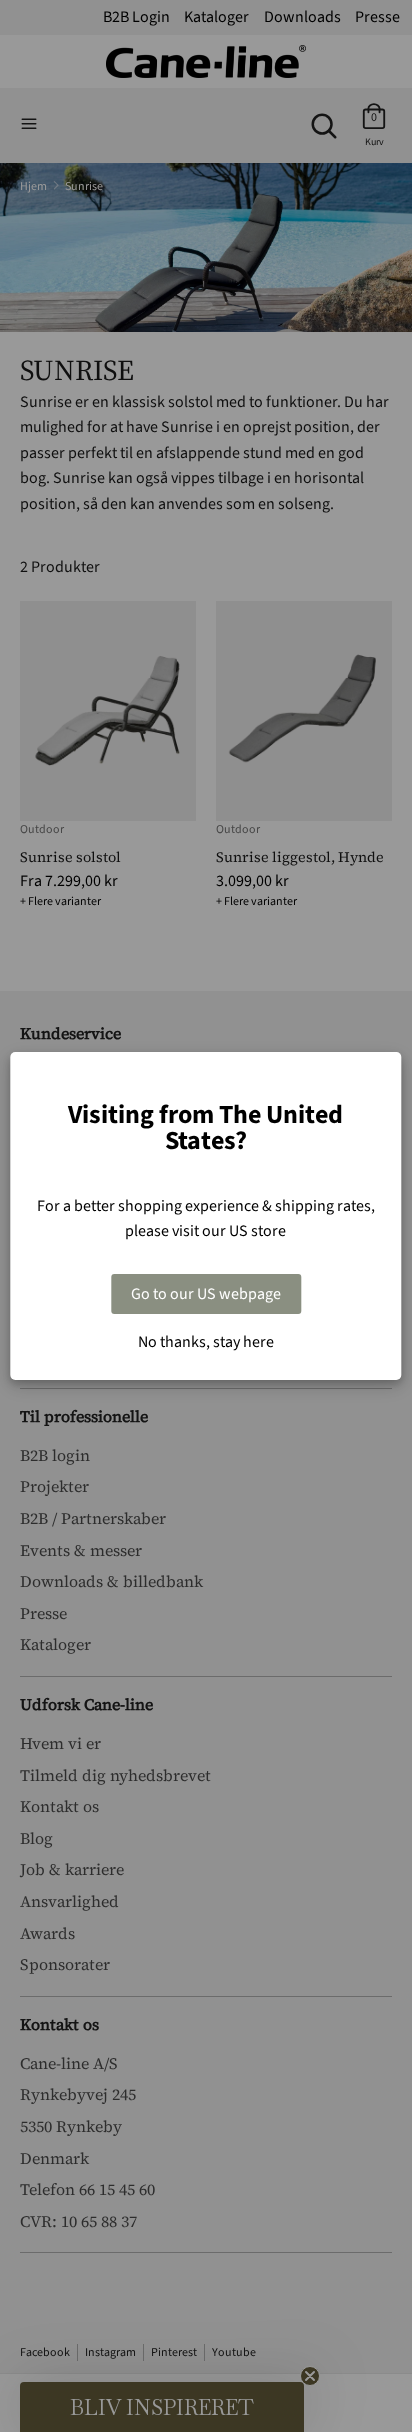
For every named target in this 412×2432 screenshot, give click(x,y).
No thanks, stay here (206, 1342)
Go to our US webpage (206, 1294)
